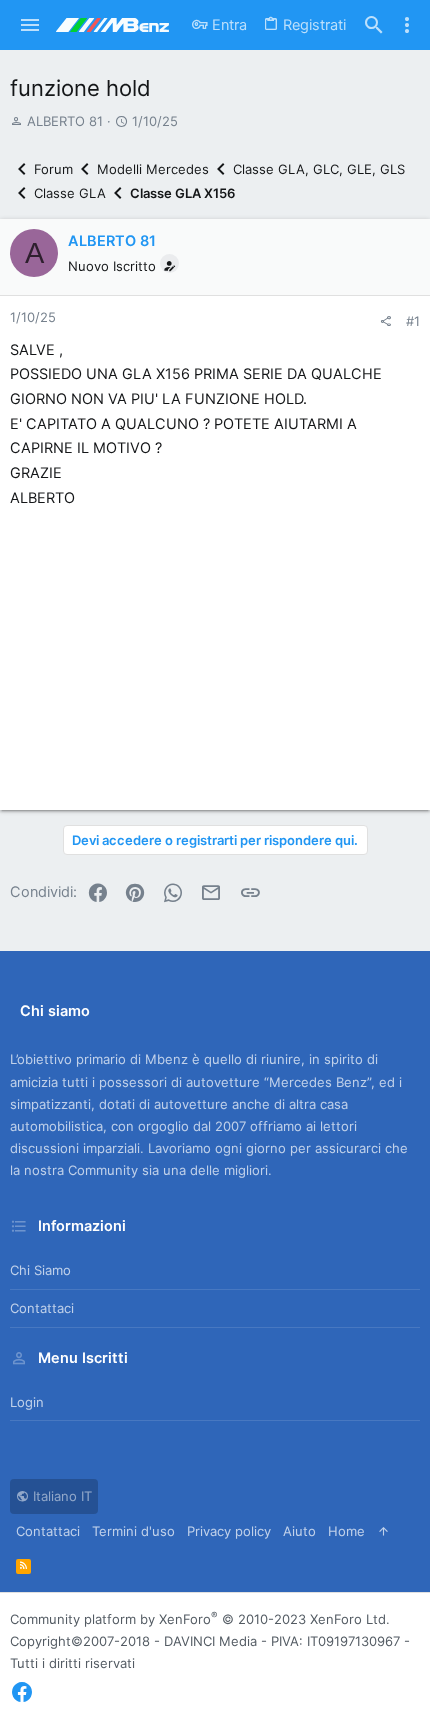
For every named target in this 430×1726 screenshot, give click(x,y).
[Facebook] (22, 1692)
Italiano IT (60, 1496)
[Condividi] (385, 321)
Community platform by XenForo (200, 1619)
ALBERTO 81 (65, 121)
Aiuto (299, 1531)
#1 (413, 321)
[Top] (383, 1531)
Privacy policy (229, 1531)
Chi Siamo (40, 1270)
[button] (30, 25)
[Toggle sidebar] (407, 25)
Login (27, 1402)
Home (346, 1531)
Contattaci (42, 1308)
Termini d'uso (133, 1531)
